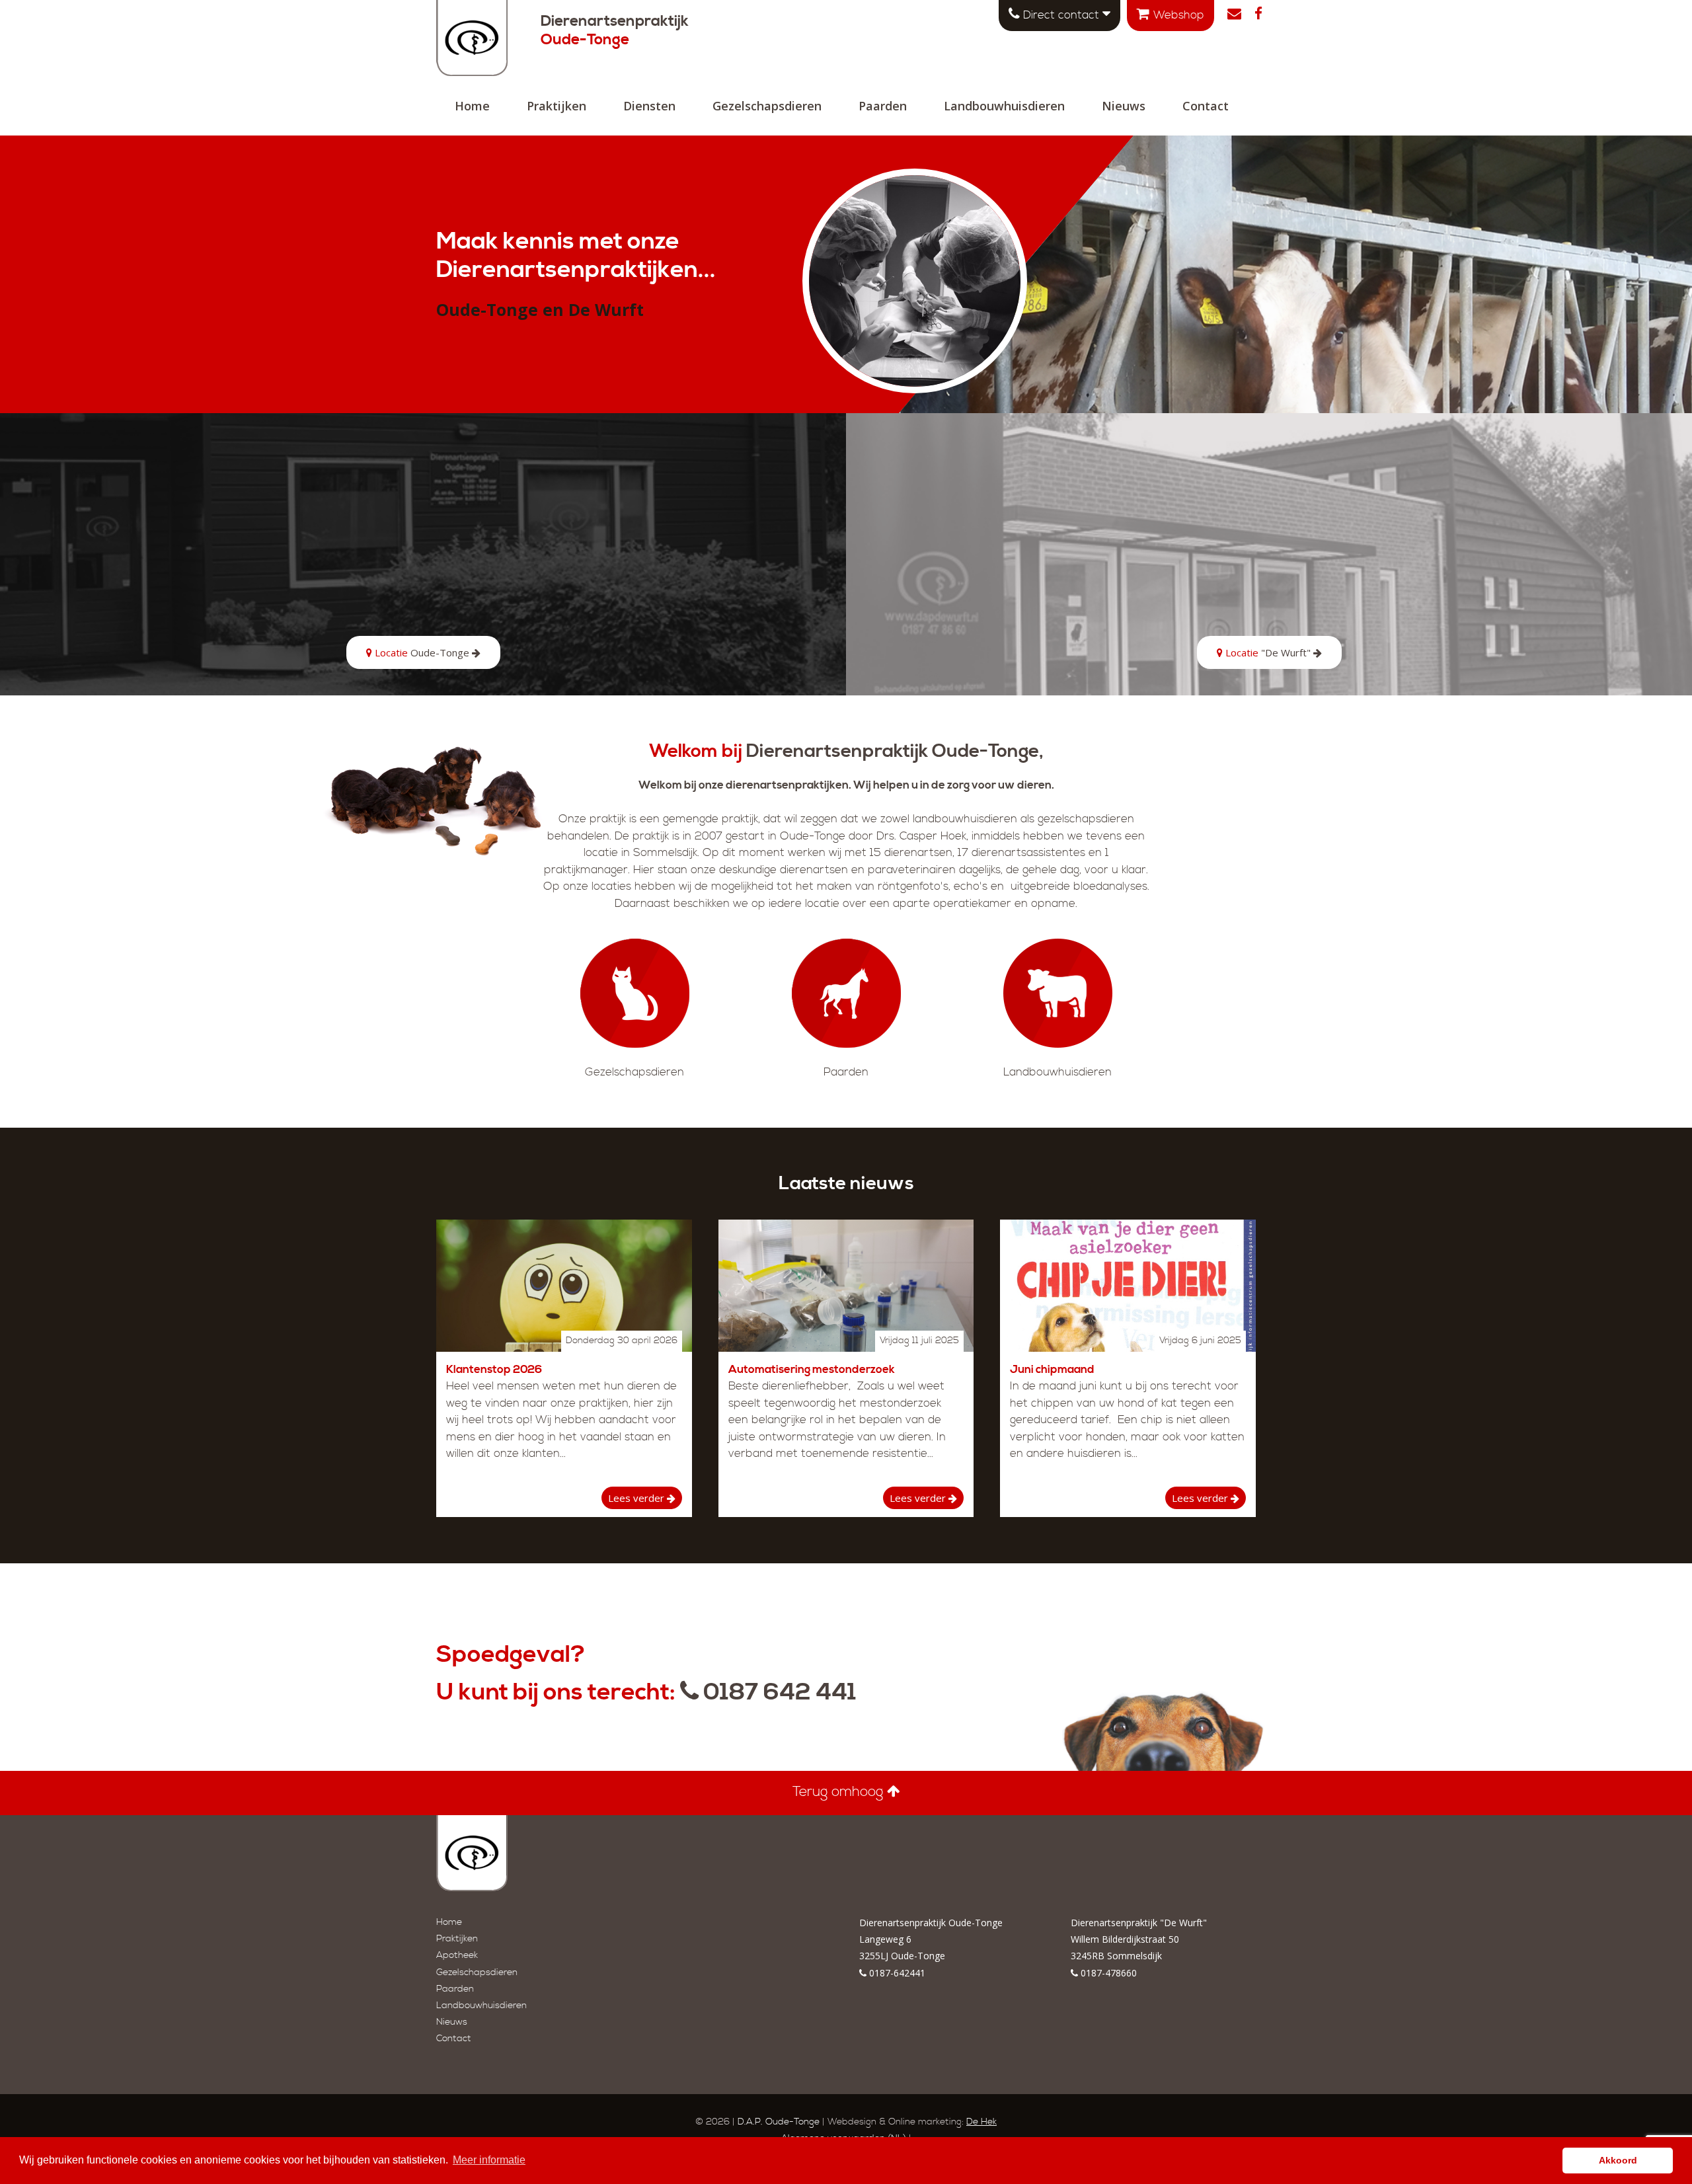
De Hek (981, 2122)
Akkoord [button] (1618, 2160)
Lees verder (637, 1498)
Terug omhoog (840, 1792)
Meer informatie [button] (489, 2160)
